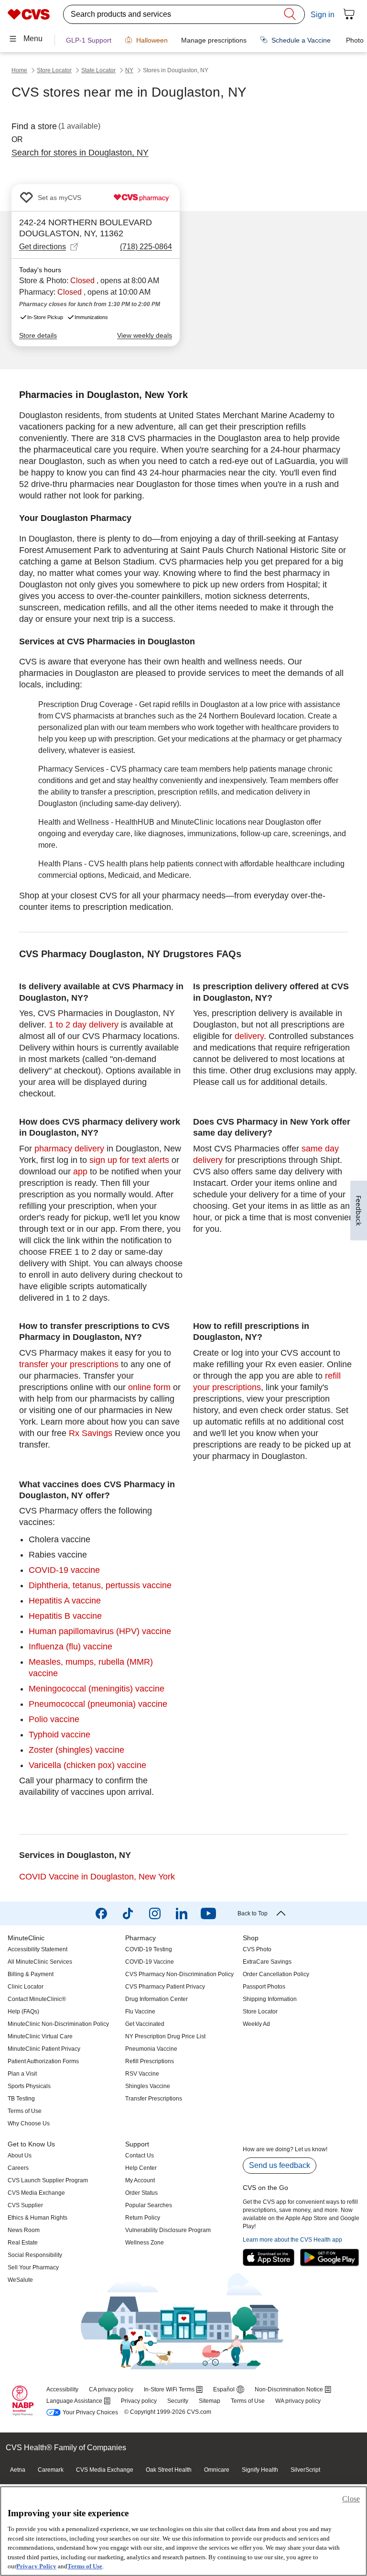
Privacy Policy (36, 2566)
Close (351, 2499)
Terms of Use (85, 2566)
